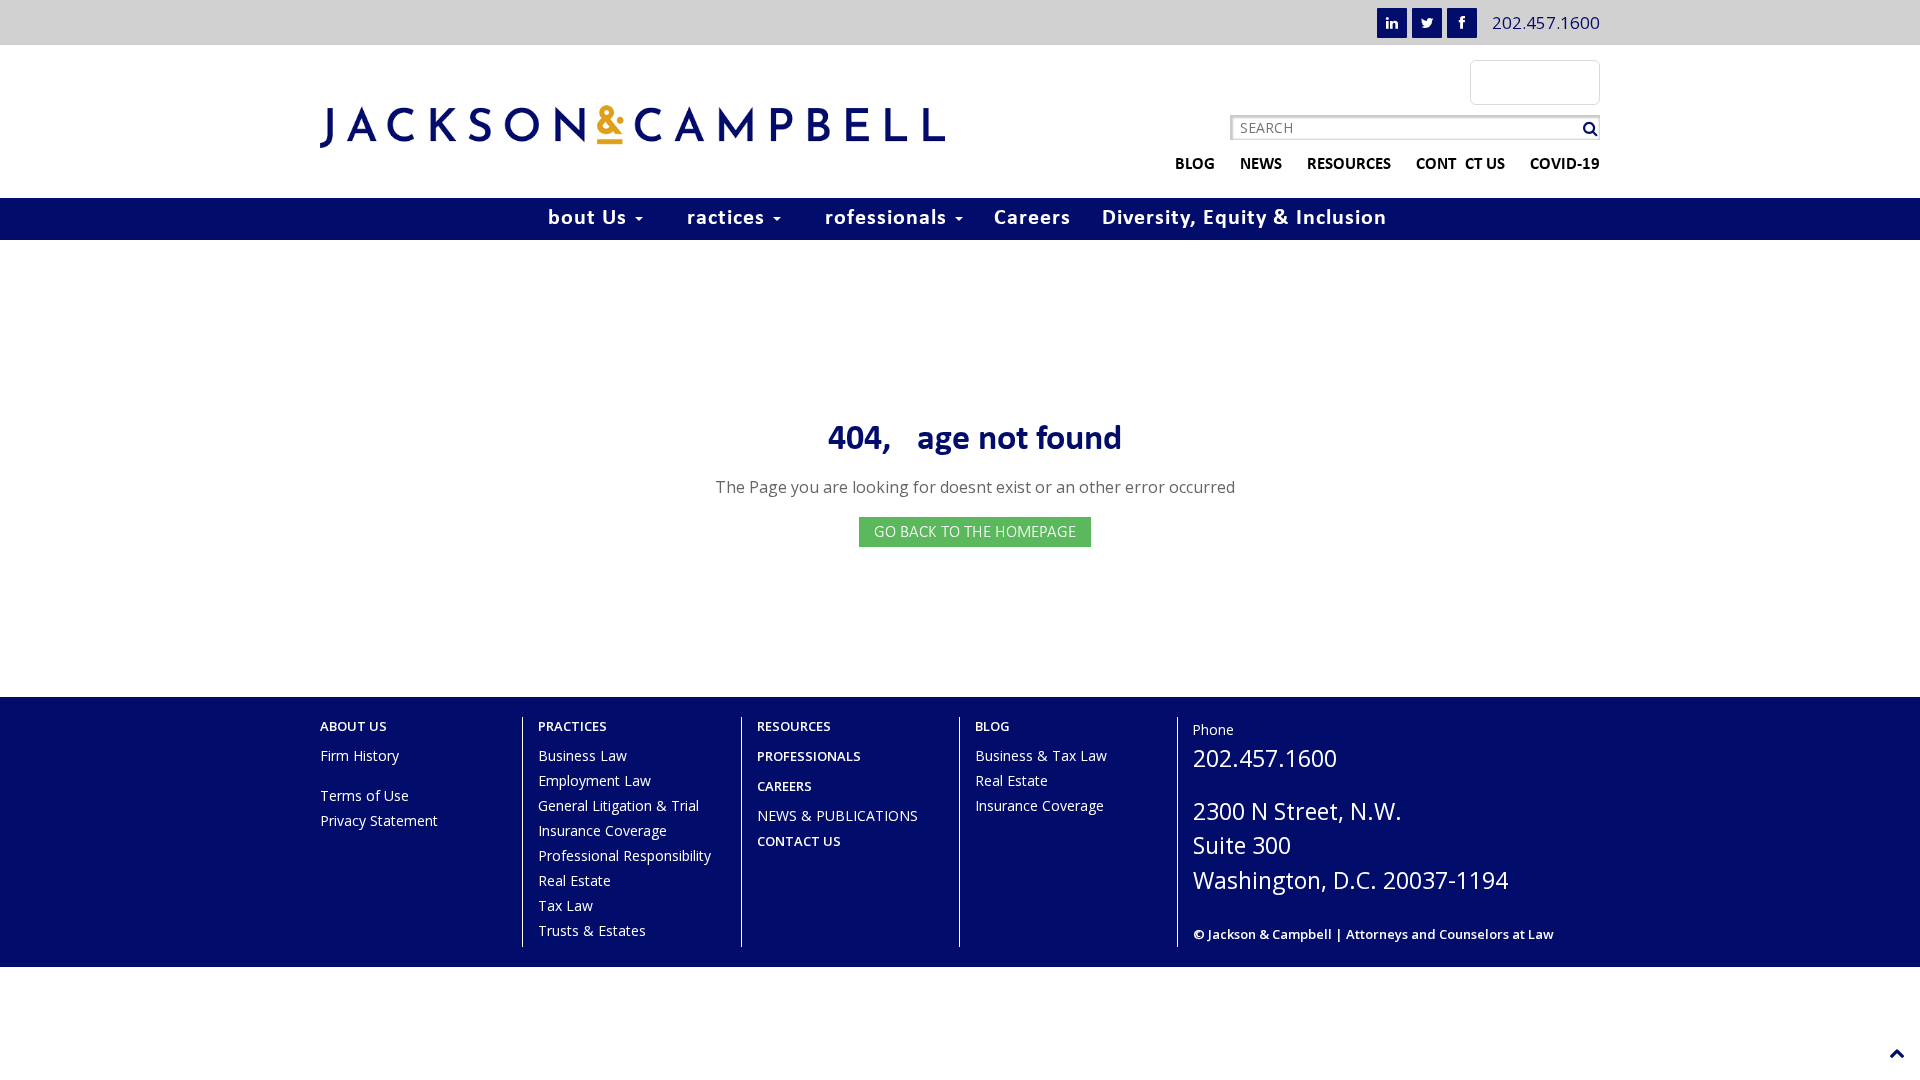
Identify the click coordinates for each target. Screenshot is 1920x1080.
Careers (1032, 218)
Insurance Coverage (602, 830)
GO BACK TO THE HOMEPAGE (975, 531)
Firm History (359, 755)
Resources (1349, 164)
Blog (1195, 164)
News (1261, 164)
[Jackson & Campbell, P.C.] (632, 126)
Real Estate (574, 880)
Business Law (582, 755)
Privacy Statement (379, 820)
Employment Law (594, 780)
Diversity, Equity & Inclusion (1244, 218)
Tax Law (565, 905)
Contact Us (1460, 164)
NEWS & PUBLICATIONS (837, 815)
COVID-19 (1565, 164)
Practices (722, 218)
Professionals (882, 218)
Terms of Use (364, 795)
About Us (583, 218)
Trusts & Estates (592, 930)
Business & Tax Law (1041, 755)
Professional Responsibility (624, 855)
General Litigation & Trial (618, 805)
